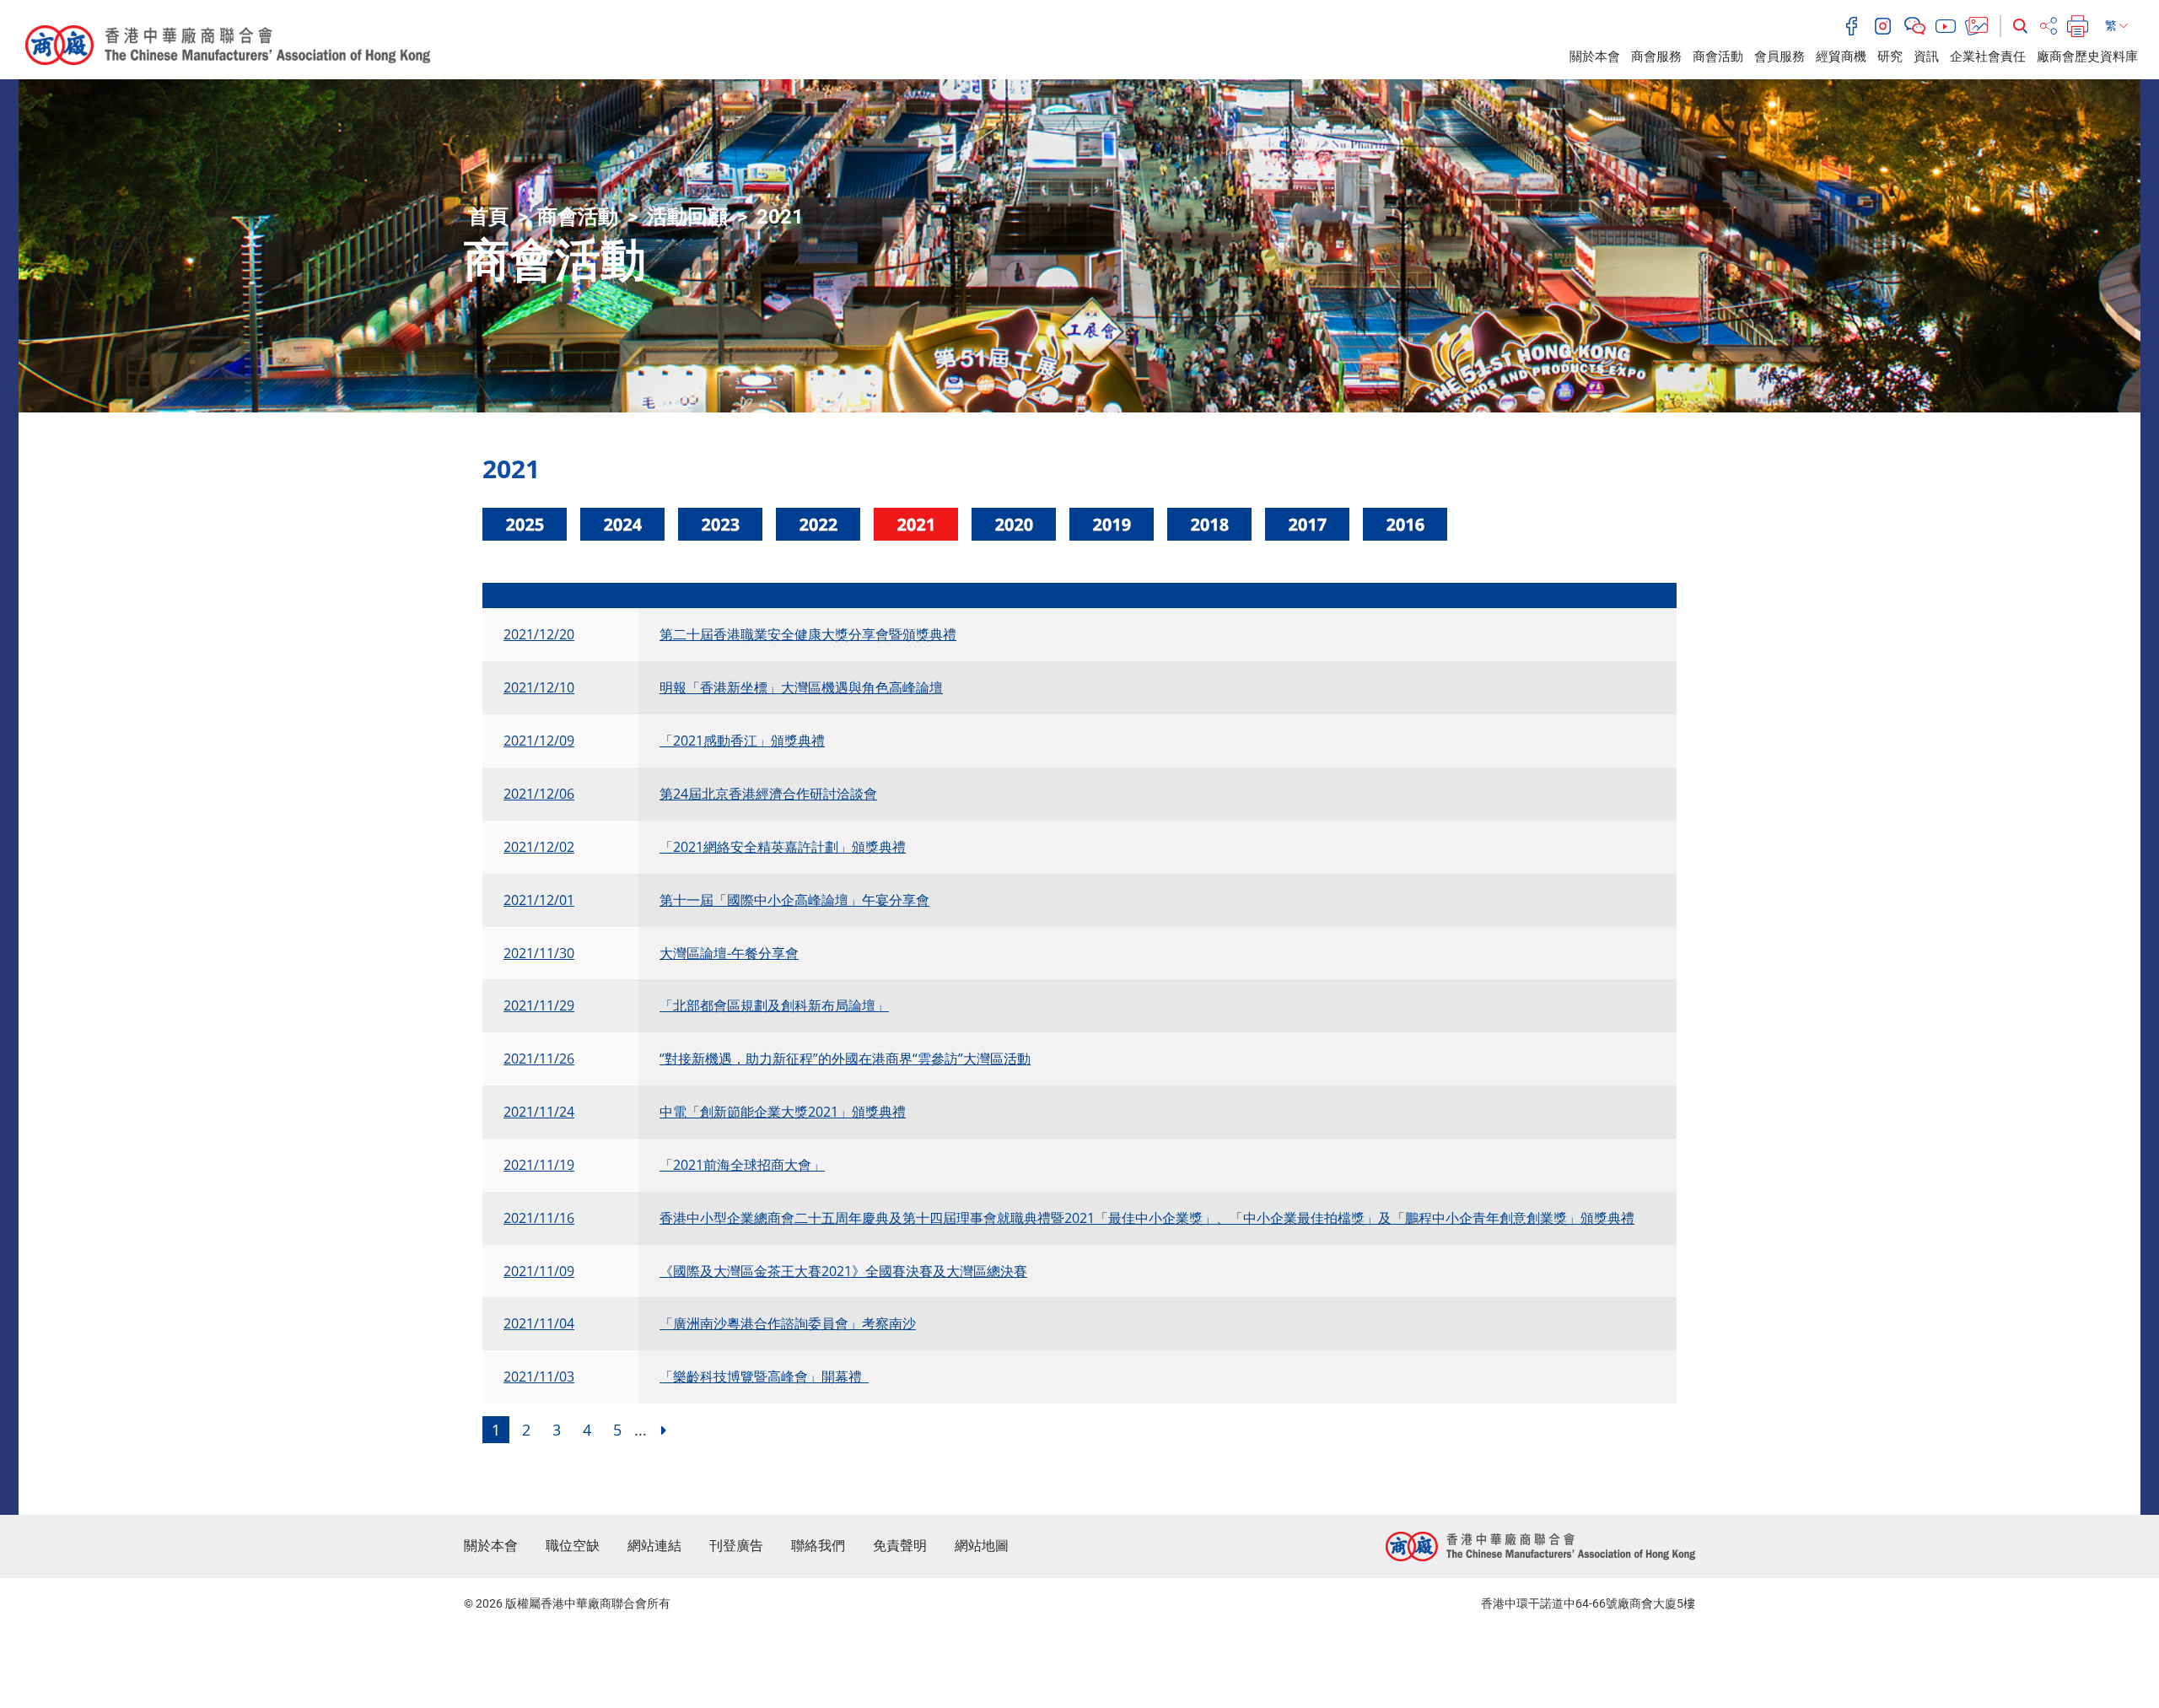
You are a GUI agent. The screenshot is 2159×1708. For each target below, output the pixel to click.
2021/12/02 (539, 847)
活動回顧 (687, 217)
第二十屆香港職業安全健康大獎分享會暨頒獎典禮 (808, 634)
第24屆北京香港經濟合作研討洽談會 (768, 794)
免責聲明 (900, 1546)
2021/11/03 (539, 1377)
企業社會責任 (1988, 57)
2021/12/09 (539, 741)
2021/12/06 (539, 794)
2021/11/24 (539, 1112)
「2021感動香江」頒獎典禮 (742, 741)
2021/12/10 (539, 687)
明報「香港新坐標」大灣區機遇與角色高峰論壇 (801, 687)
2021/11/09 (539, 1271)
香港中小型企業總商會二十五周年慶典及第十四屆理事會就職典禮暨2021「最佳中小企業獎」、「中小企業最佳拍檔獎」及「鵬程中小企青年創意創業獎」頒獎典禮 (1147, 1218)
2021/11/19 (539, 1165)
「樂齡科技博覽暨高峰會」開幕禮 (764, 1377)
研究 (1890, 57)
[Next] (664, 1430)
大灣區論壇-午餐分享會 (729, 953)
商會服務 (1656, 57)
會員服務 (1779, 57)
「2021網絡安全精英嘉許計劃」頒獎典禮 (783, 847)
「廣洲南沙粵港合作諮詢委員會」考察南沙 (788, 1323)
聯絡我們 (818, 1546)
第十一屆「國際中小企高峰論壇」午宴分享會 (794, 900)
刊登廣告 (736, 1546)
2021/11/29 (539, 1005)
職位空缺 (573, 1546)
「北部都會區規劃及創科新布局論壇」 (774, 1005)
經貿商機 (1841, 57)
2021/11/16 (539, 1218)
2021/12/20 (539, 634)
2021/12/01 (539, 900)
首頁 (488, 217)
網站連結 (654, 1546)
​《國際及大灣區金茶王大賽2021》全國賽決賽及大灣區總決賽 (843, 1271)
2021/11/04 (539, 1323)
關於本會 (1595, 57)
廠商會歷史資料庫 (2087, 57)
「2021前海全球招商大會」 (742, 1165)
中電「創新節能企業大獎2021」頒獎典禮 (783, 1112)
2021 (780, 217)
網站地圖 (982, 1546)
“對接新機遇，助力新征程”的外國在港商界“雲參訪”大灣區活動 (845, 1059)
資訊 (1926, 57)
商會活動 (1718, 57)
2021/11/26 (539, 1059)
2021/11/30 (539, 953)
